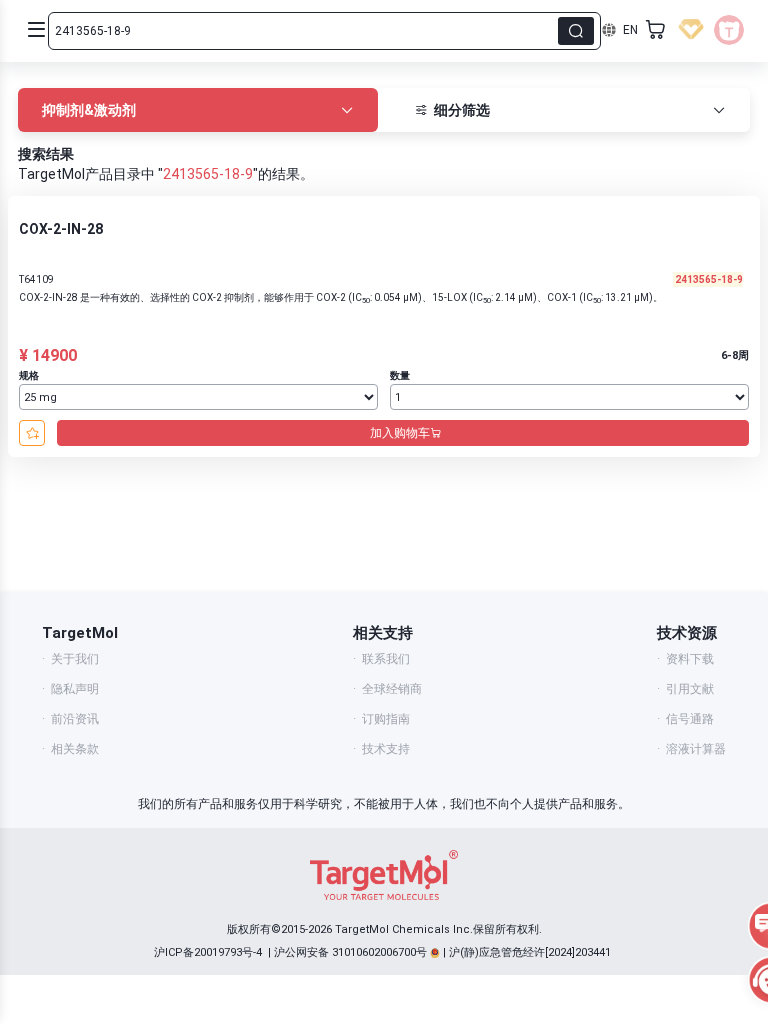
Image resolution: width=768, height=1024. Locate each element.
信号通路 (690, 719)
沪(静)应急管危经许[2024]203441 (530, 952)
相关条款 (75, 749)
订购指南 (386, 719)
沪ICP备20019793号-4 (208, 952)
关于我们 (75, 659)
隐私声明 (75, 689)
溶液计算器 (696, 749)
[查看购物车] (656, 30)
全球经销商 (392, 689)
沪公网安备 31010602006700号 (350, 952)
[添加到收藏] (32, 433)
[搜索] (576, 31)
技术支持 (386, 749)
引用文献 (690, 689)
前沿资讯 (75, 719)
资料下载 (690, 659)
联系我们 (386, 659)
